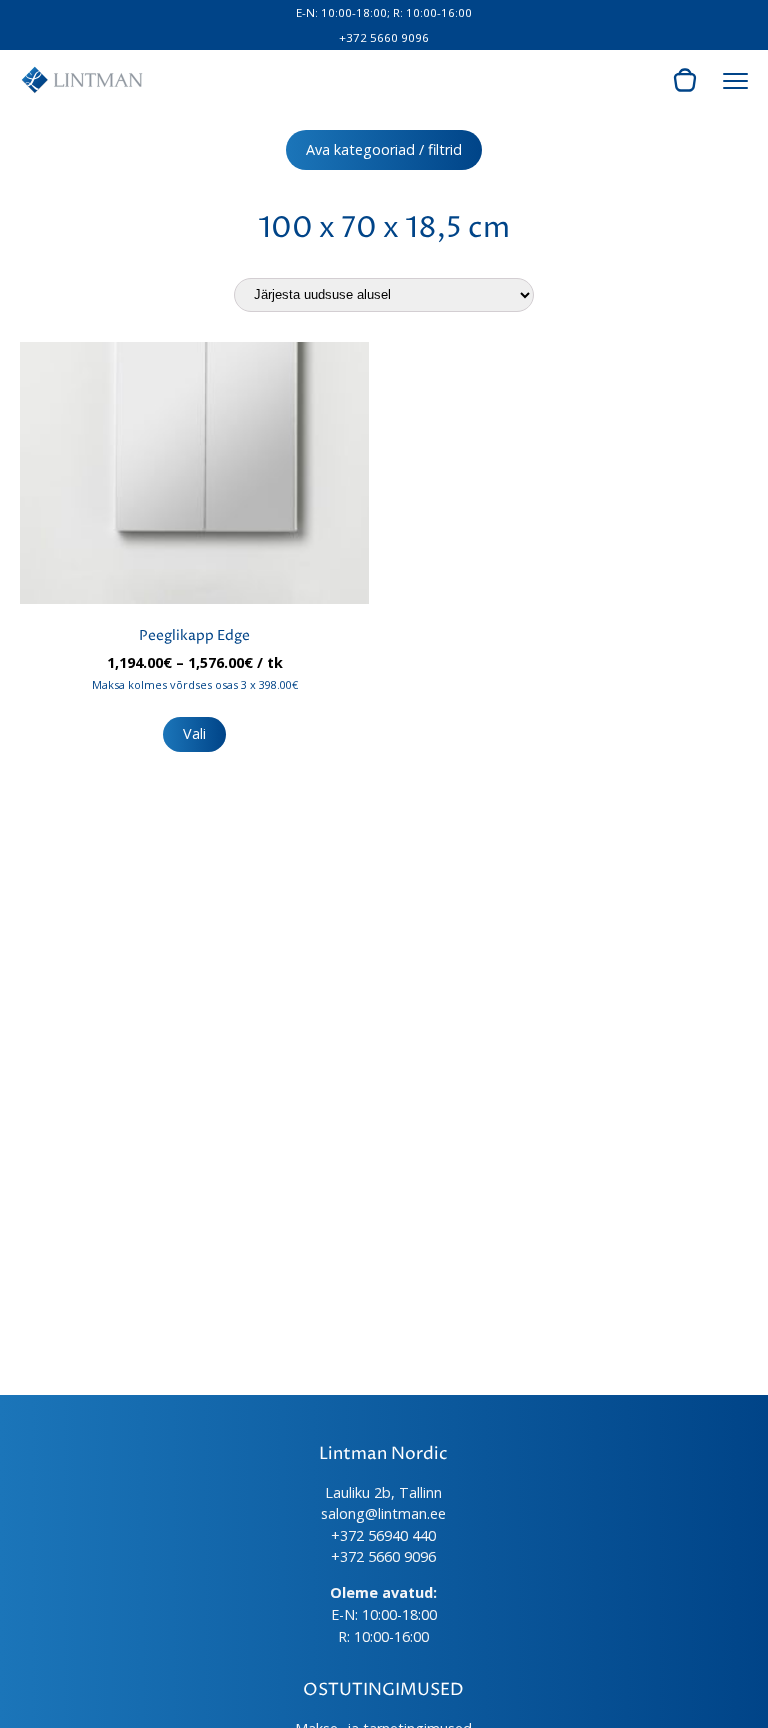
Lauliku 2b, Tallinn (383, 1492)
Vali (194, 733)
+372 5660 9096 (384, 37)
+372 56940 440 (383, 1535)
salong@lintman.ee (383, 1513)
